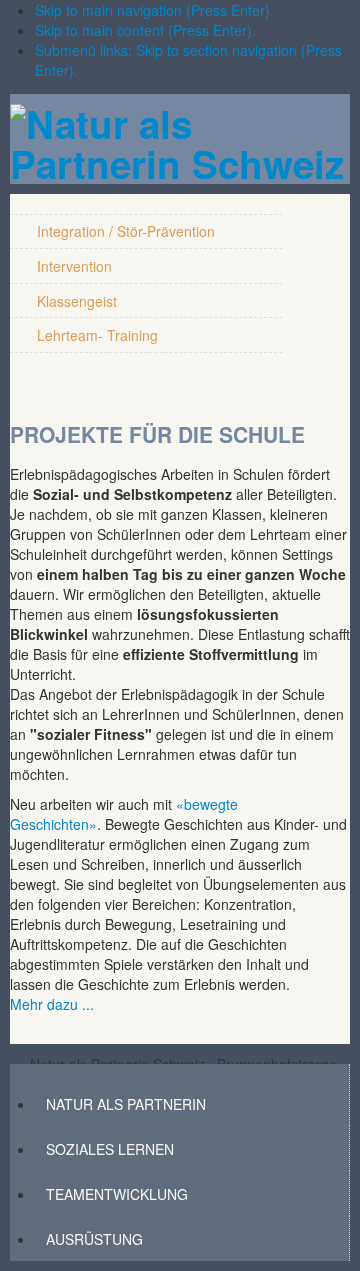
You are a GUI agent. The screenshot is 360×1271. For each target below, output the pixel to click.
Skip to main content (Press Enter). (145, 30)
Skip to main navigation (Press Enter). (154, 10)
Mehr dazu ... (52, 1004)
